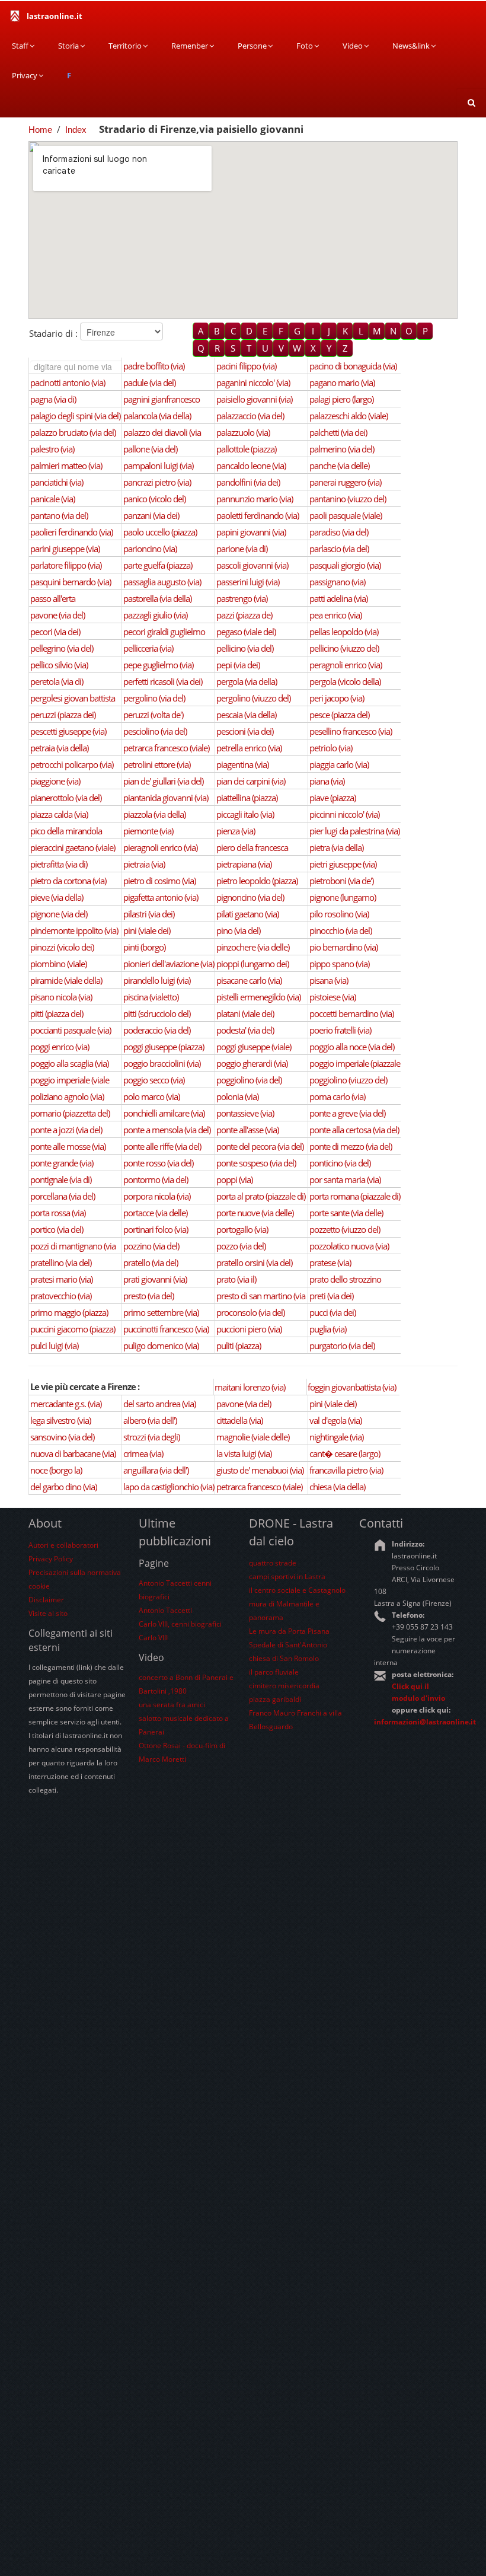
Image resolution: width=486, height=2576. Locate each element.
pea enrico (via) (335, 615)
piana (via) (327, 781)
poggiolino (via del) (249, 1080)
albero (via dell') (150, 1420)
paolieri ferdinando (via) (71, 532)
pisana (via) (329, 980)
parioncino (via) (150, 549)
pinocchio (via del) (340, 930)
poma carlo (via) (337, 1096)
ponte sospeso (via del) (256, 1163)
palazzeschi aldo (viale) (348, 416)
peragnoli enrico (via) (346, 665)
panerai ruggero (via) (345, 482)
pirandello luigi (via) (157, 980)
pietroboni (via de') (341, 881)
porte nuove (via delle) (255, 1213)
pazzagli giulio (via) (155, 615)
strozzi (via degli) (151, 1437)
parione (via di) (242, 549)
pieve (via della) (57, 897)
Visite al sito (48, 1613)
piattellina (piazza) (247, 798)
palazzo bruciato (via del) (73, 432)
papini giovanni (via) (251, 532)
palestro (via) (52, 449)
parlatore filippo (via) (66, 565)
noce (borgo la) (56, 1470)
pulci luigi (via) (54, 1346)
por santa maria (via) (345, 1179)
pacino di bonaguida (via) (353, 366)
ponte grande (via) (62, 1163)
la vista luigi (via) (244, 1453)
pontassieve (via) (245, 1113)
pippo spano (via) (339, 964)
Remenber (190, 46)
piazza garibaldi (275, 1699)
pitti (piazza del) (57, 1013)
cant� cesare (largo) (345, 1453)
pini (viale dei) (147, 930)
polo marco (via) (151, 1096)
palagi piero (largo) (341, 399)
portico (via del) (57, 1229)
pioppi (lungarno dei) (252, 964)
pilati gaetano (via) (247, 914)
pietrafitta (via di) (59, 864)
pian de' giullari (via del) (163, 781)
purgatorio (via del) (342, 1346)
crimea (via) (143, 1453)
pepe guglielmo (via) (158, 665)
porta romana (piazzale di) (355, 1196)
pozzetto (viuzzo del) (345, 1229)
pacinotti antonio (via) (68, 382)
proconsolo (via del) (250, 1312)
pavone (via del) (57, 615)
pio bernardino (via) (343, 947)
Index (76, 130)
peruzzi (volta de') (153, 715)
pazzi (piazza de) (244, 615)
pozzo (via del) (241, 1246)
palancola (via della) (157, 416)
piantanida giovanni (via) (166, 798)
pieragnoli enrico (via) (160, 847)
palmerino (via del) (342, 449)
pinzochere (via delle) (253, 947)
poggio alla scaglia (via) (69, 1063)
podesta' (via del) (245, 1030)
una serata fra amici (172, 1705)
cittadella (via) (239, 1420)
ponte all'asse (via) (247, 1130)
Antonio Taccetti (165, 1610)
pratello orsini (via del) (254, 1263)
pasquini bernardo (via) (71, 582)
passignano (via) (337, 582)
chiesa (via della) (337, 1487)
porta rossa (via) (58, 1213)
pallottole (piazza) (246, 449)
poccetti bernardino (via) (351, 1013)
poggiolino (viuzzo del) (348, 1080)
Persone (252, 46)
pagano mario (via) (342, 382)
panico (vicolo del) (154, 499)
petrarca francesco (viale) (166, 748)
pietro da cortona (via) (68, 881)
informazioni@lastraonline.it (425, 1722)
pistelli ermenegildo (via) (258, 997)
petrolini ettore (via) (157, 764)
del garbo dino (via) (63, 1487)
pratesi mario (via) (61, 1279)
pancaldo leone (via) (251, 466)
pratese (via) (330, 1263)
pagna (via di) (53, 399)
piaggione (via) (55, 781)
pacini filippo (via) (246, 366)
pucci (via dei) (332, 1312)
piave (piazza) (332, 798)
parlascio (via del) (339, 549)
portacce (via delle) (155, 1213)
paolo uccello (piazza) (160, 532)
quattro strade (273, 1563)
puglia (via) (328, 1329)
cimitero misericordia (284, 1686)
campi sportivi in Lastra (287, 1576)
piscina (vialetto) (151, 997)
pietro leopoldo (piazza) (257, 881)
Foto (305, 46)
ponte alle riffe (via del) (162, 1146)
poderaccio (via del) (157, 1030)
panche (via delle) (339, 466)
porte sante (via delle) (346, 1213)
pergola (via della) (247, 681)
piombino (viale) (58, 964)
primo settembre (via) (161, 1312)
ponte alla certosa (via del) (354, 1130)
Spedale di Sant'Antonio (288, 1645)
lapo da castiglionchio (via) (169, 1487)
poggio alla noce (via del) (352, 1047)
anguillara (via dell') (156, 1470)
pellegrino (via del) (62, 648)
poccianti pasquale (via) (71, 1030)
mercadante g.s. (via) (66, 1404)
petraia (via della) (59, 748)
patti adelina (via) (338, 598)
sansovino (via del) (62, 1437)
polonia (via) (237, 1096)
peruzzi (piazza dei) (63, 715)
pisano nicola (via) (61, 997)
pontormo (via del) (156, 1179)
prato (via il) (236, 1279)
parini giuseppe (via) (65, 549)
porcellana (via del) (63, 1196)
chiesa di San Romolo (284, 1658)
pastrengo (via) (242, 598)
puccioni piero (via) (249, 1329)
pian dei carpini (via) (251, 781)
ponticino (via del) (340, 1163)
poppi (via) (234, 1179)
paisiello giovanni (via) (254, 399)
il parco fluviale (274, 1672)
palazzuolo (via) (243, 432)
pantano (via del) (59, 515)
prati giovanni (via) (155, 1279)
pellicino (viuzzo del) (344, 648)
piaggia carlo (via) (339, 764)
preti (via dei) (331, 1296)
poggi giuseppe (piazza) (164, 1047)
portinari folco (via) (156, 1229)
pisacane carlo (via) (249, 980)
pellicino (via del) (245, 648)
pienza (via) (236, 831)
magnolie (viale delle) (253, 1437)
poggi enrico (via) (60, 1047)
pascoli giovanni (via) (252, 565)
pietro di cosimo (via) (159, 881)
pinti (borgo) (144, 947)
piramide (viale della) (66, 980)
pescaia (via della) (246, 715)
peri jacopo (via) (337, 698)
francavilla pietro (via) (346, 1470)
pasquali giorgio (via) (345, 565)
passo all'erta (53, 598)
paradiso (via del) (339, 532)
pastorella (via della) (157, 598)
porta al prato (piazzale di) (261, 1196)
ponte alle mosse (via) (68, 1146)
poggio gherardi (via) (252, 1063)
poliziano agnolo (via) (67, 1096)
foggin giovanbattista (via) (352, 1387)
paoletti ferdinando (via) (258, 515)
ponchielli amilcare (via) (164, 1113)
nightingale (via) (336, 1437)
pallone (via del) (150, 449)
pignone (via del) (59, 914)
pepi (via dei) (238, 665)
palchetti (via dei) (338, 432)
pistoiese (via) (332, 997)
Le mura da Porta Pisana (289, 1631)
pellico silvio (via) (59, 665)
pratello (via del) (151, 1263)
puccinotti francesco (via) (166, 1329)
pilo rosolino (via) (339, 914)
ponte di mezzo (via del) (351, 1146)
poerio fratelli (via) (340, 1030)
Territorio (125, 46)
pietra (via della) (336, 847)
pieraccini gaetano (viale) (73, 847)
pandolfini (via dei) (248, 482)
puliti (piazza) (239, 1346)
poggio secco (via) (154, 1080)
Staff (20, 46)
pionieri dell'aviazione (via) (169, 964)
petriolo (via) (331, 748)
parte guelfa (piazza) (158, 565)
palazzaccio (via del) (250, 416)
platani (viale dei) (245, 1013)
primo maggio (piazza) (69, 1312)
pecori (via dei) (55, 632)
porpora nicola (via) (157, 1196)
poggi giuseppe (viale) (254, 1047)
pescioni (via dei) (245, 731)
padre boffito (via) (154, 366)
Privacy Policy (51, 1559)
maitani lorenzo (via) (250, 1387)
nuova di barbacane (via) (73, 1453)
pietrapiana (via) (244, 864)
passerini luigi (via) (248, 582)
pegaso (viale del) (246, 632)
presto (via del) (148, 1296)
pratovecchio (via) (61, 1296)
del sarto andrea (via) (159, 1404)
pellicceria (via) (148, 648)
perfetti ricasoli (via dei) (163, 681)
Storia (68, 46)
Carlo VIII (153, 1638)
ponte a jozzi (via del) (66, 1130)
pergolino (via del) (154, 698)
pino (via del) (238, 930)
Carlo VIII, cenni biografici (180, 1624)
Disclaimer (46, 1600)
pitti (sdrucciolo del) (157, 1013)
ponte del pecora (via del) (260, 1146)
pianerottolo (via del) (66, 798)
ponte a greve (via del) (347, 1113)
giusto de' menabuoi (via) (260, 1470)
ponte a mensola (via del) (167, 1130)
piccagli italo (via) (245, 814)
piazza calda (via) (59, 814)
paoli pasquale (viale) (346, 515)
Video (353, 46)
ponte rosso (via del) (158, 1163)
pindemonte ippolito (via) (74, 930)
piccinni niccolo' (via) (344, 814)
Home (40, 130)
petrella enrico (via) (249, 748)
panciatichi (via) (57, 482)
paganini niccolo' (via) (253, 382)
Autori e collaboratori (63, 1545)
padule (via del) (149, 382)
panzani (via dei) (151, 515)
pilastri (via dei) (149, 914)
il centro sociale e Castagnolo (297, 1590)
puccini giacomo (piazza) (73, 1329)
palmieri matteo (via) (66, 466)
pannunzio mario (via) (255, 499)
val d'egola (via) (335, 1420)
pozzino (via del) (151, 1246)
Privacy (25, 75)
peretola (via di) (57, 681)
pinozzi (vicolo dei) (62, 947)
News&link (411, 46)
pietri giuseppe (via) (343, 864)
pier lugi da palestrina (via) (354, 831)
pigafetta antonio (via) (161, 897)
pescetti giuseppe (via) (68, 731)
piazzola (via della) (154, 814)
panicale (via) (52, 499)
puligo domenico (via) (161, 1346)
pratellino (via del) (61, 1263)
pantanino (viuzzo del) (348, 499)
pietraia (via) (144, 864)
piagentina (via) (242, 764)
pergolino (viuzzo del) (253, 698)
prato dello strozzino (345, 1279)
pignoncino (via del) (250, 897)
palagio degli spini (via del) (75, 416)
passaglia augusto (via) (162, 582)
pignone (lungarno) (343, 897)
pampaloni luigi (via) (158, 466)
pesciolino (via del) (155, 731)
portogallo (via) (242, 1229)
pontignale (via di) (61, 1179)
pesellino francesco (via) (351, 731)
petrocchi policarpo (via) (72, 764)
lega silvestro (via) (60, 1420)
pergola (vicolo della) (345, 681)
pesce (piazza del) (339, 715)
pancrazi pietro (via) (157, 482)
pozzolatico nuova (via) (349, 1246)
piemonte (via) (148, 831)
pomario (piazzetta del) (70, 1113)
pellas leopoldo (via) (344, 632)
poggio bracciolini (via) (162, 1063)
